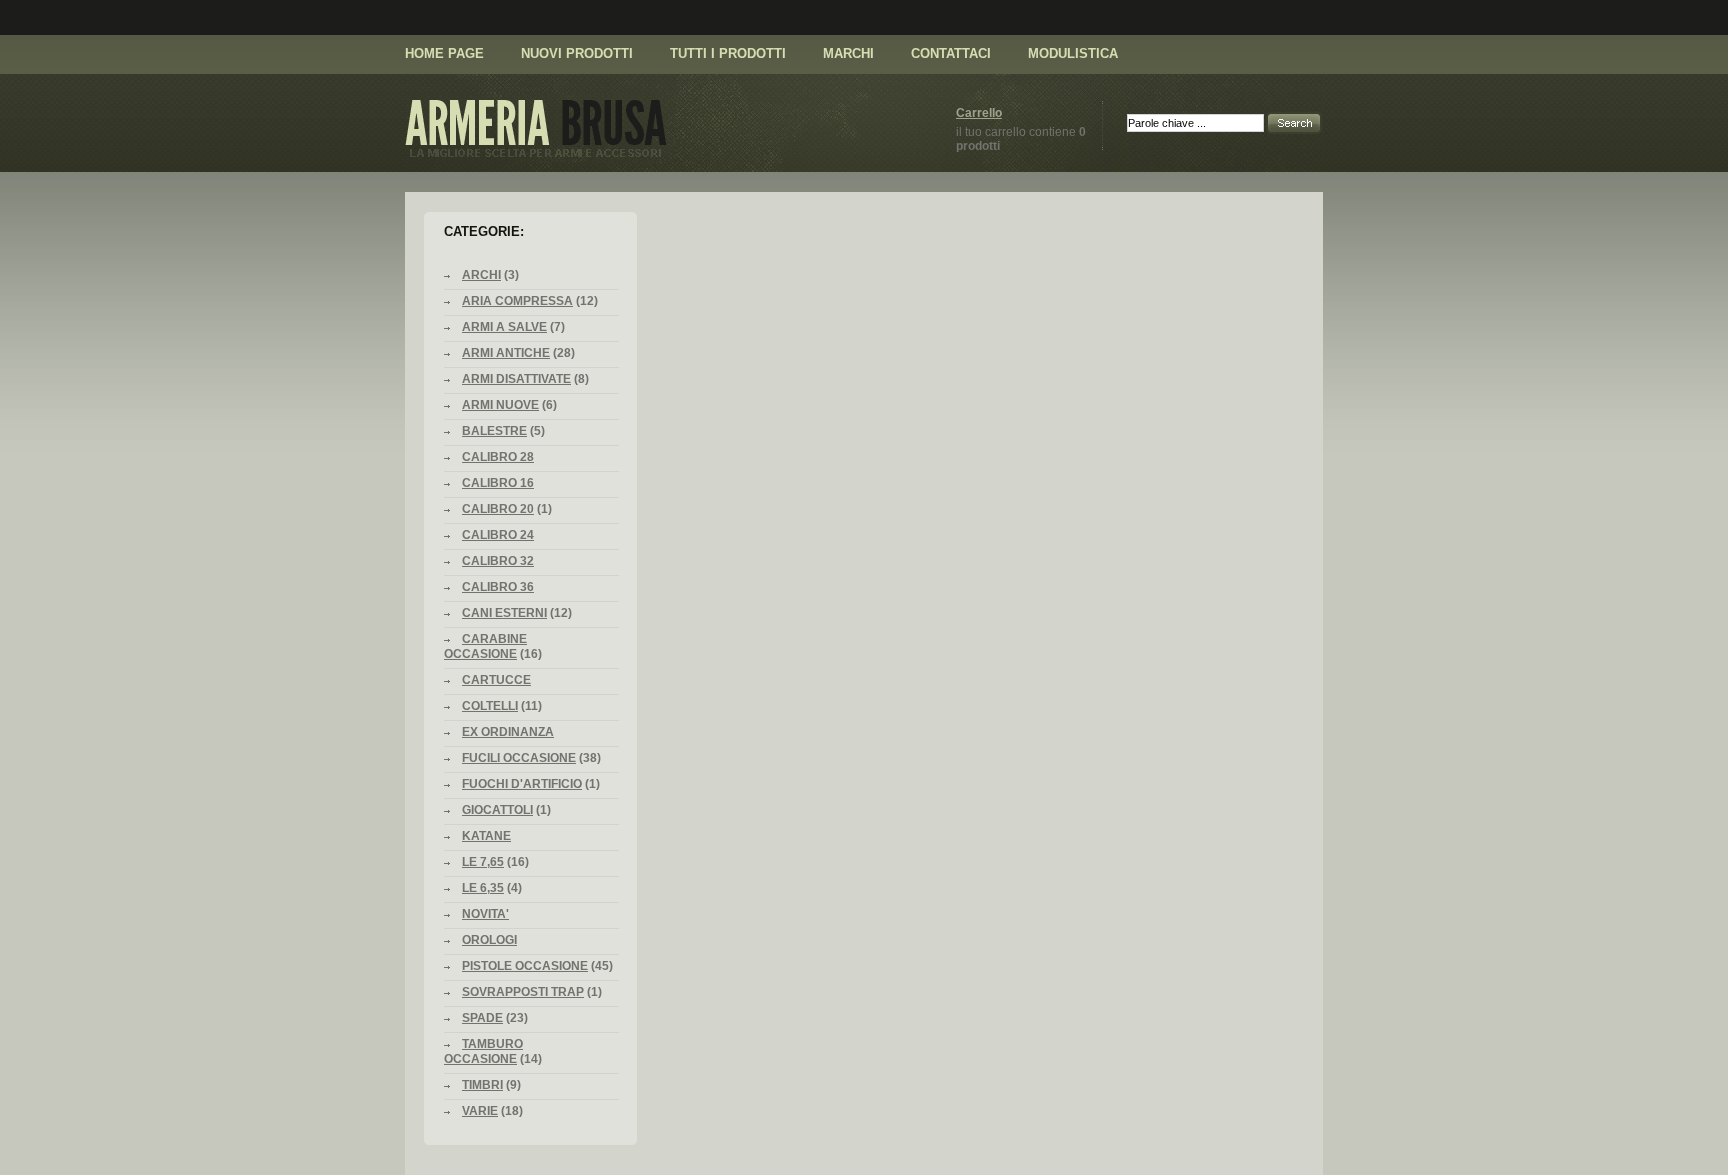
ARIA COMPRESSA (517, 301)
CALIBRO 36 (498, 587)
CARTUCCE (496, 680)
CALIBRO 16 (498, 483)
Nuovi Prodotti (577, 53)
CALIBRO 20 (498, 509)
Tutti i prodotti (728, 53)
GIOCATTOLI (497, 810)
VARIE (480, 1111)
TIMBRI (482, 1085)
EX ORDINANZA (508, 732)
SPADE (482, 1018)
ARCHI (481, 275)
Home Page (444, 53)
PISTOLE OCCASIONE (525, 966)
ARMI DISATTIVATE (516, 379)
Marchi (848, 53)
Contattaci (951, 53)
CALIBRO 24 (498, 535)
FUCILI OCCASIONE (519, 758)
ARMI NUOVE (500, 405)
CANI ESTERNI (504, 613)
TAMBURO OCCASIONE (483, 1051)
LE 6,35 (483, 888)
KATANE (486, 836)
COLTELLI (490, 706)
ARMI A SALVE (504, 327)
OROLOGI (489, 940)
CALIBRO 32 (498, 561)
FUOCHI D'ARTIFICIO (522, 784)
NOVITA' (485, 914)
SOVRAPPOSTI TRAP (523, 992)
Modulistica (1073, 53)
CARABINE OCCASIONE (485, 646)
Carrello (979, 113)
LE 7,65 (483, 862)
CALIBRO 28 (498, 457)
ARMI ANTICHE (506, 353)
